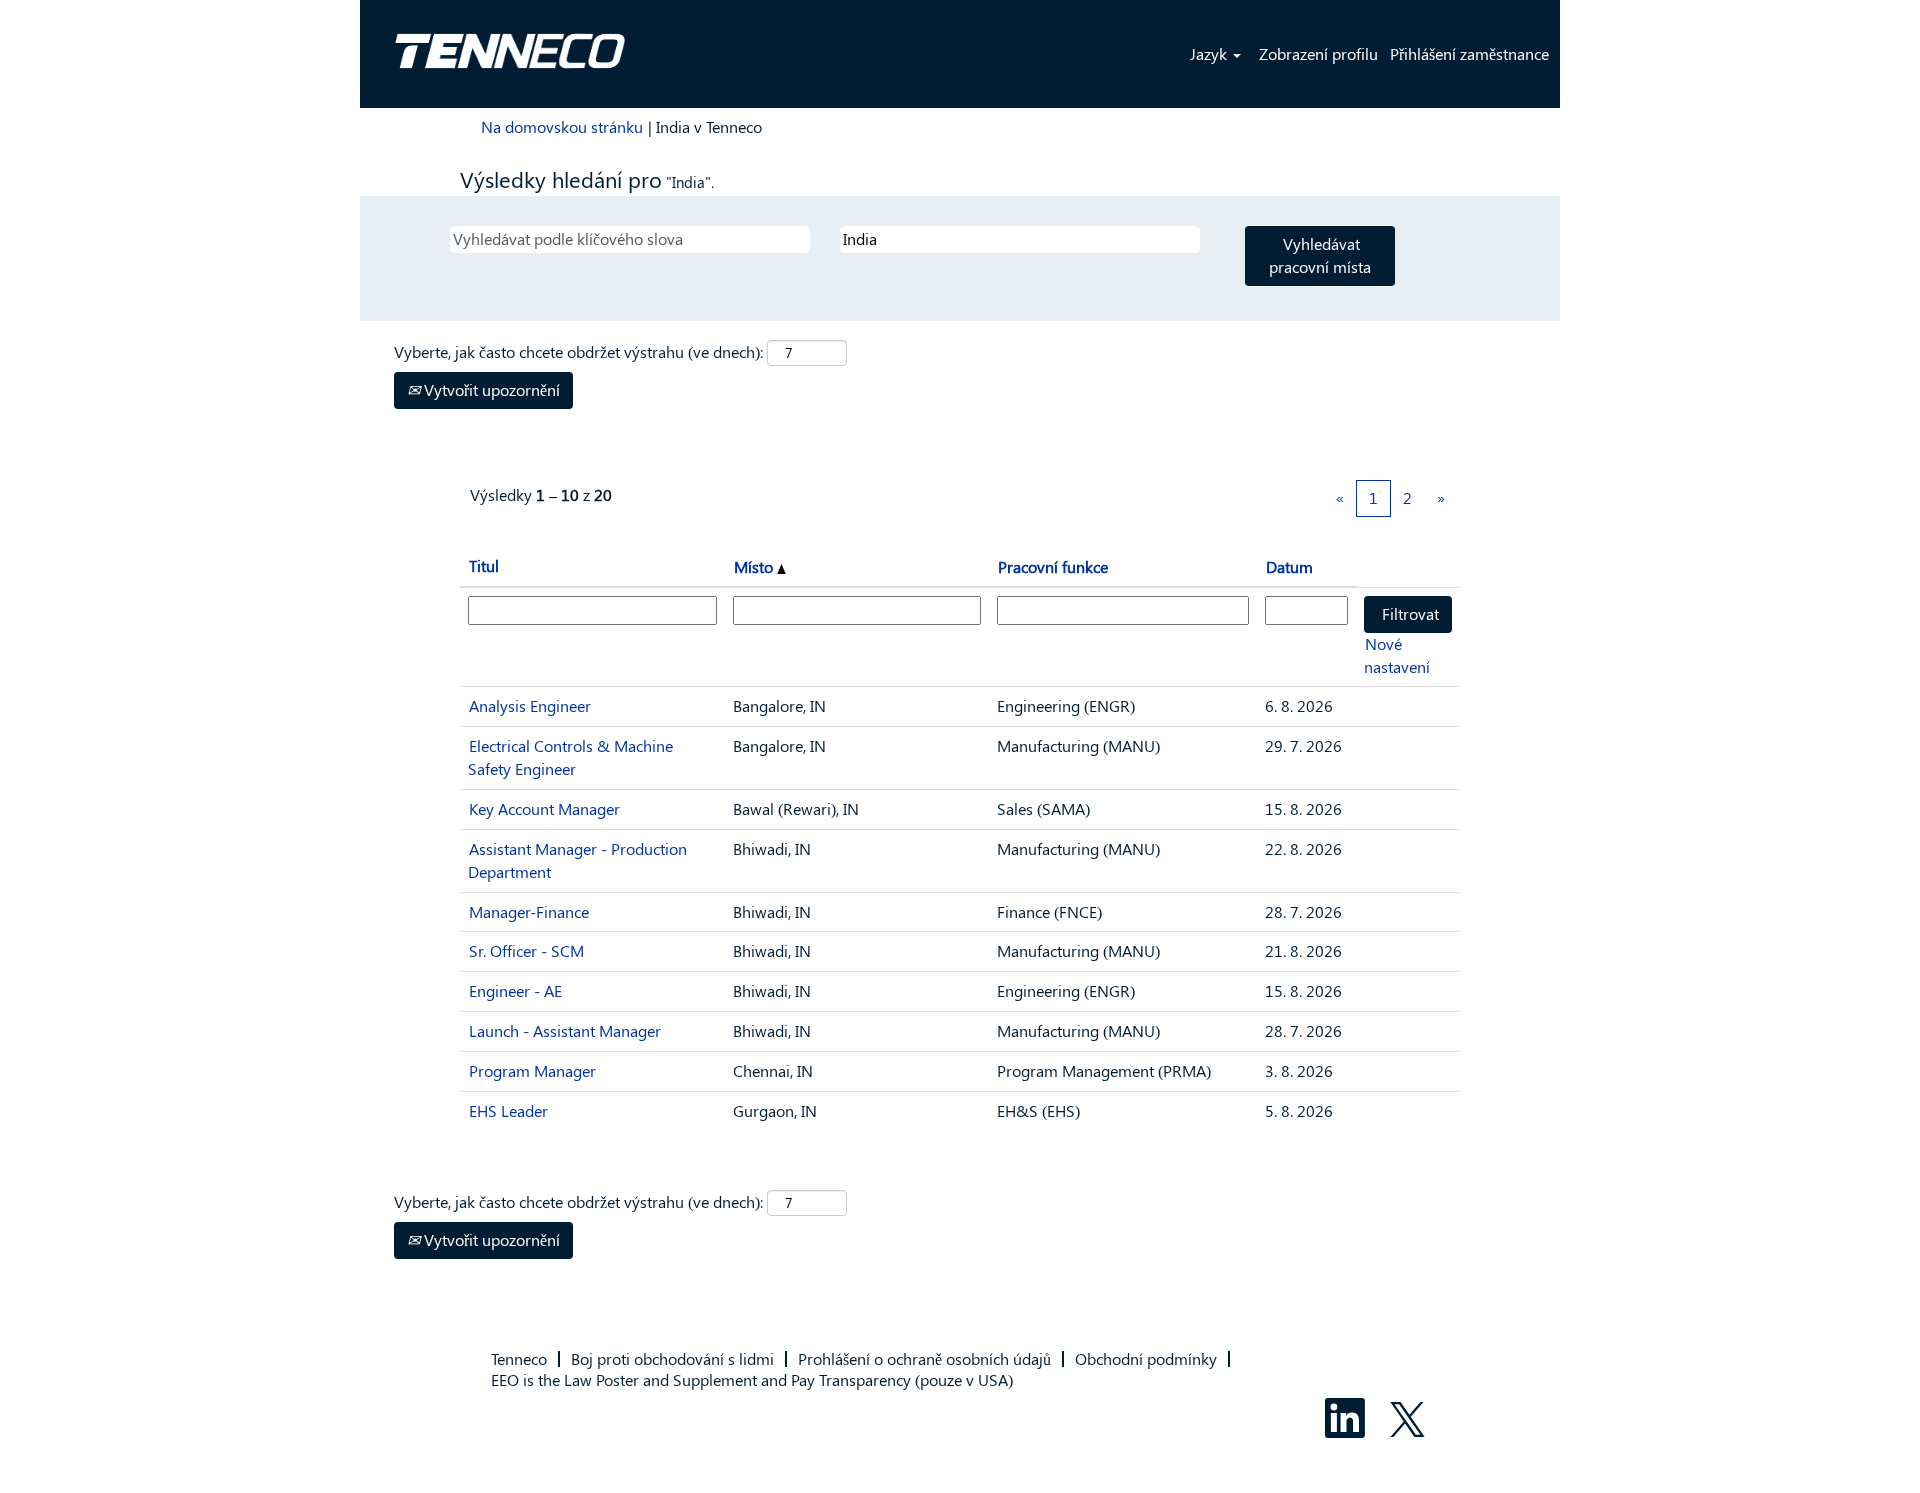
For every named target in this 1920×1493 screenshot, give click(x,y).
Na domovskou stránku (562, 126)
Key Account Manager (544, 808)
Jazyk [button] (1210, 53)
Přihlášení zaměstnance (1469, 53)
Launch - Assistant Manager (565, 1030)
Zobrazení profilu (1318, 53)
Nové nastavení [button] (1397, 655)
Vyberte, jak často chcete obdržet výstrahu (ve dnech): (578, 351)
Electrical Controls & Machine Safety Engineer (570, 757)
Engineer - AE (515, 990)
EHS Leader (508, 1110)
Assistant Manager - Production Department (577, 860)
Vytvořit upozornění (490, 389)
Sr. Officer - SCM (526, 950)
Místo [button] (755, 566)
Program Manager (532, 1070)
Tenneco (519, 1358)
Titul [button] (484, 565)
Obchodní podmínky (1146, 1358)
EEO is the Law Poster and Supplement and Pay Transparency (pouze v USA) (752, 1379)
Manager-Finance (529, 911)
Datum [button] (1289, 566)
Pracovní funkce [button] (1053, 566)
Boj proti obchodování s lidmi (672, 1358)
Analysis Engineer (530, 705)
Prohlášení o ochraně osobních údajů (924, 1358)
